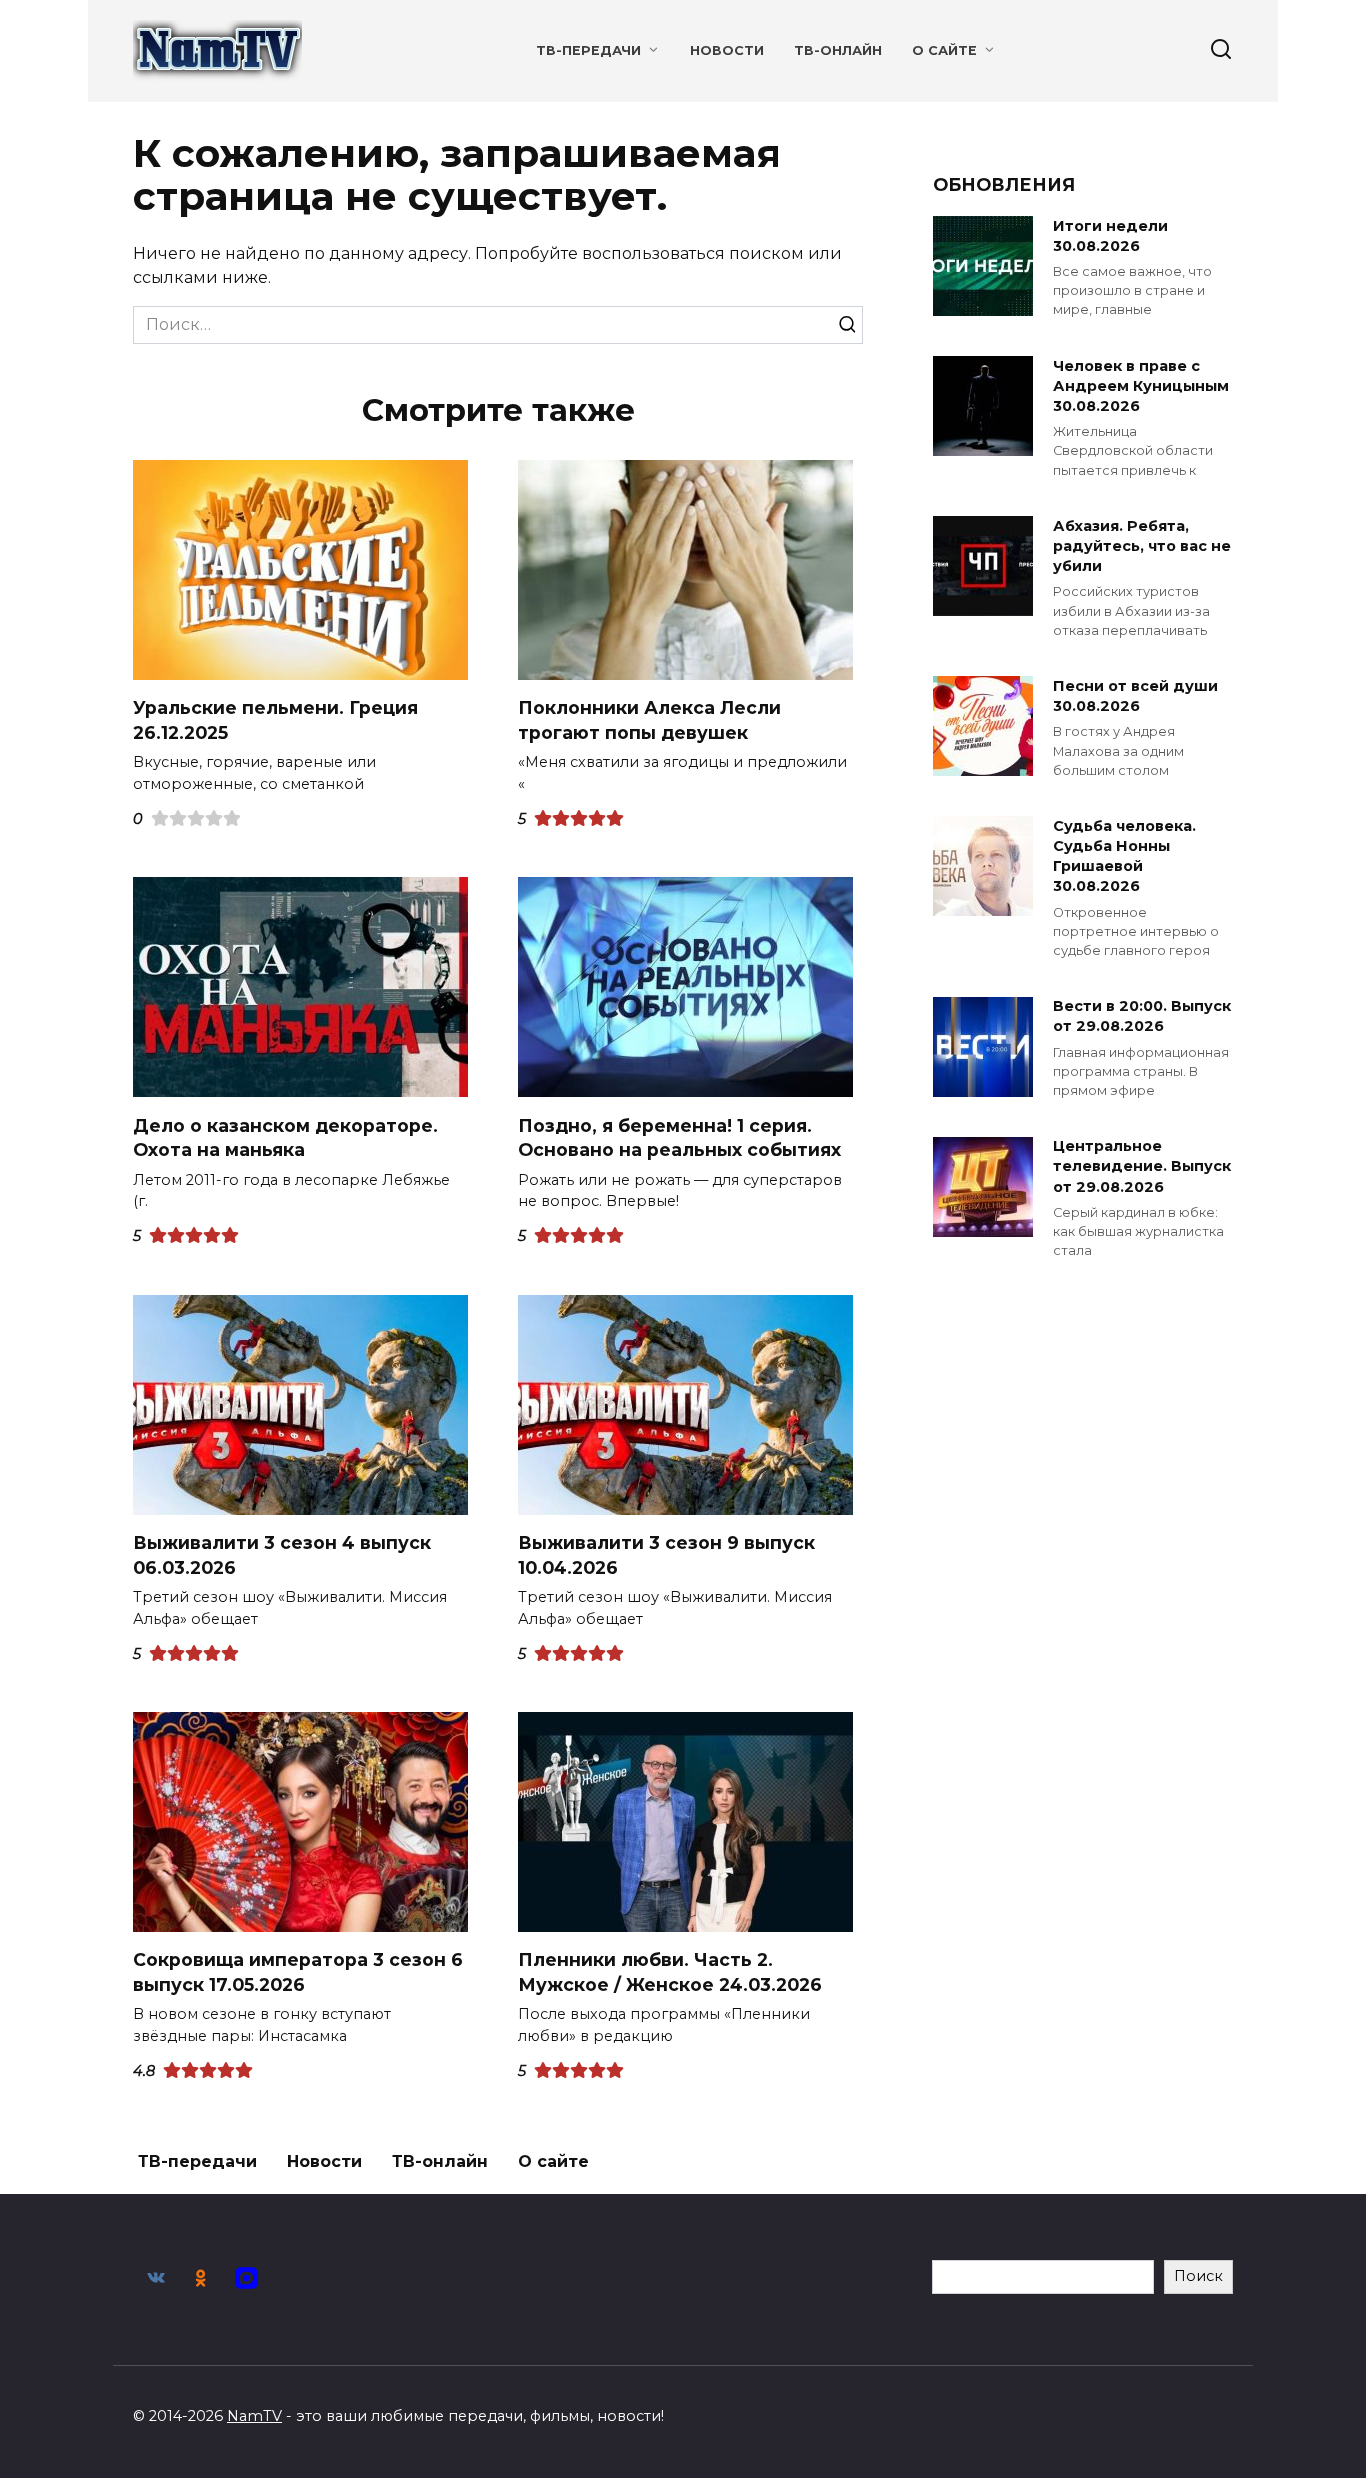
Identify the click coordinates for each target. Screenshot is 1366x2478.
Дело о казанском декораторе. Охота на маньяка (285, 1137)
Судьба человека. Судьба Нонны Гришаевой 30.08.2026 (1124, 856)
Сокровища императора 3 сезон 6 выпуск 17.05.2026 (298, 1972)
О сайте (944, 50)
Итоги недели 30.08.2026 (1110, 236)
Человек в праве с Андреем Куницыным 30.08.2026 (1141, 386)
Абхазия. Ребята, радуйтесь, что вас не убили (1142, 546)
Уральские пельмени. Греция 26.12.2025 (275, 720)
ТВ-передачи (588, 50)
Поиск (1198, 2276)
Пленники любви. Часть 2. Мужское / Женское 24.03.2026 (670, 1972)
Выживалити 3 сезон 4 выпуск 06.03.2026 (282, 1555)
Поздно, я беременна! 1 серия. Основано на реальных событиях (679, 1137)
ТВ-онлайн (838, 50)
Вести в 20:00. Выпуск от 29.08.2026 (1142, 1017)
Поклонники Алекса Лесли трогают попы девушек (649, 720)
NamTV (254, 2416)
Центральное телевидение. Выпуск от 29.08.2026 (1142, 1167)
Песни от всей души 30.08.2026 (1135, 696)
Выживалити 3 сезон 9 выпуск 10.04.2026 (666, 1555)
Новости (727, 50)
